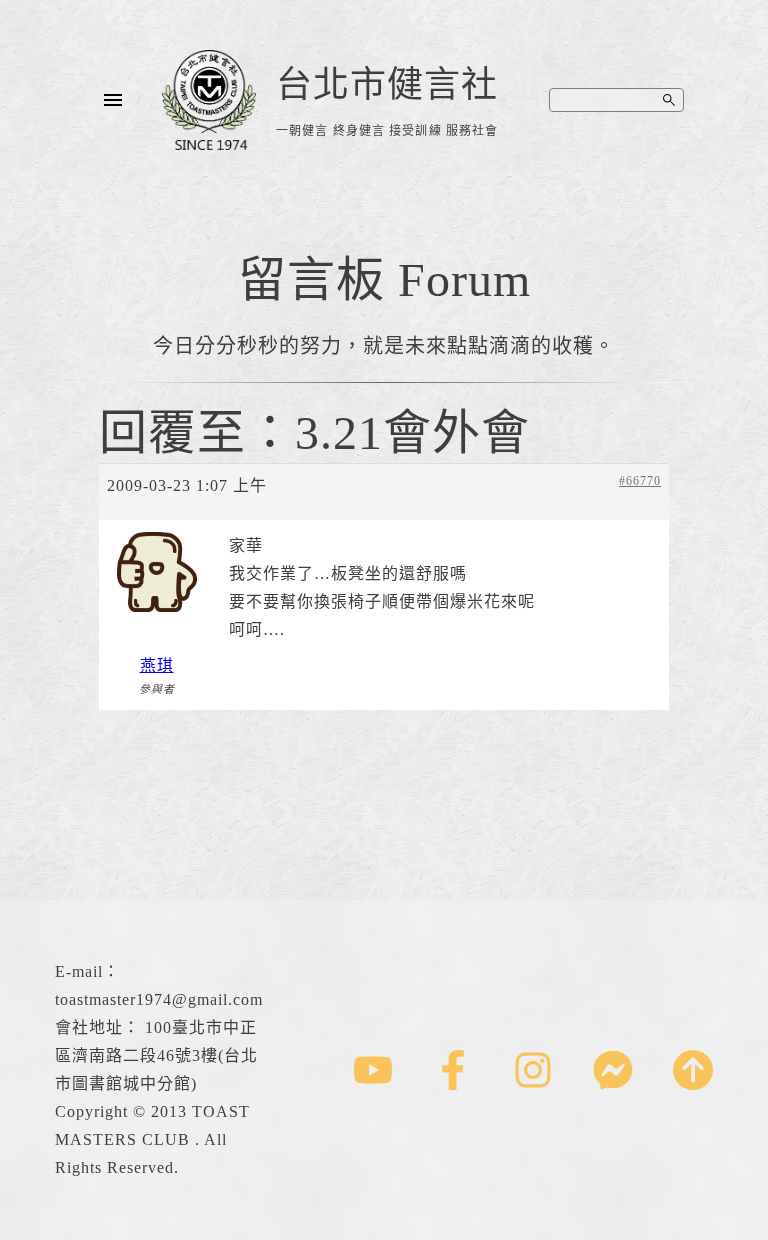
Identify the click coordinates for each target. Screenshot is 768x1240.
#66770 (640, 481)
